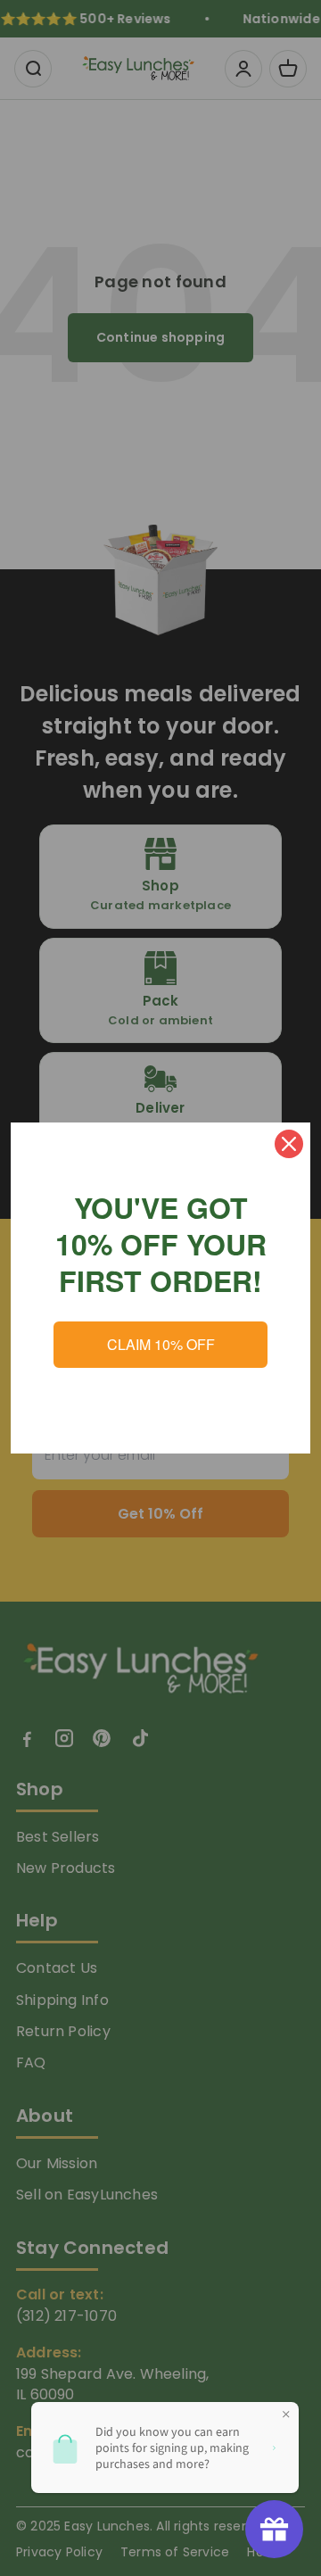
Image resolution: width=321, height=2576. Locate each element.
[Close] (289, 1144)
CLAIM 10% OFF (161, 1344)
